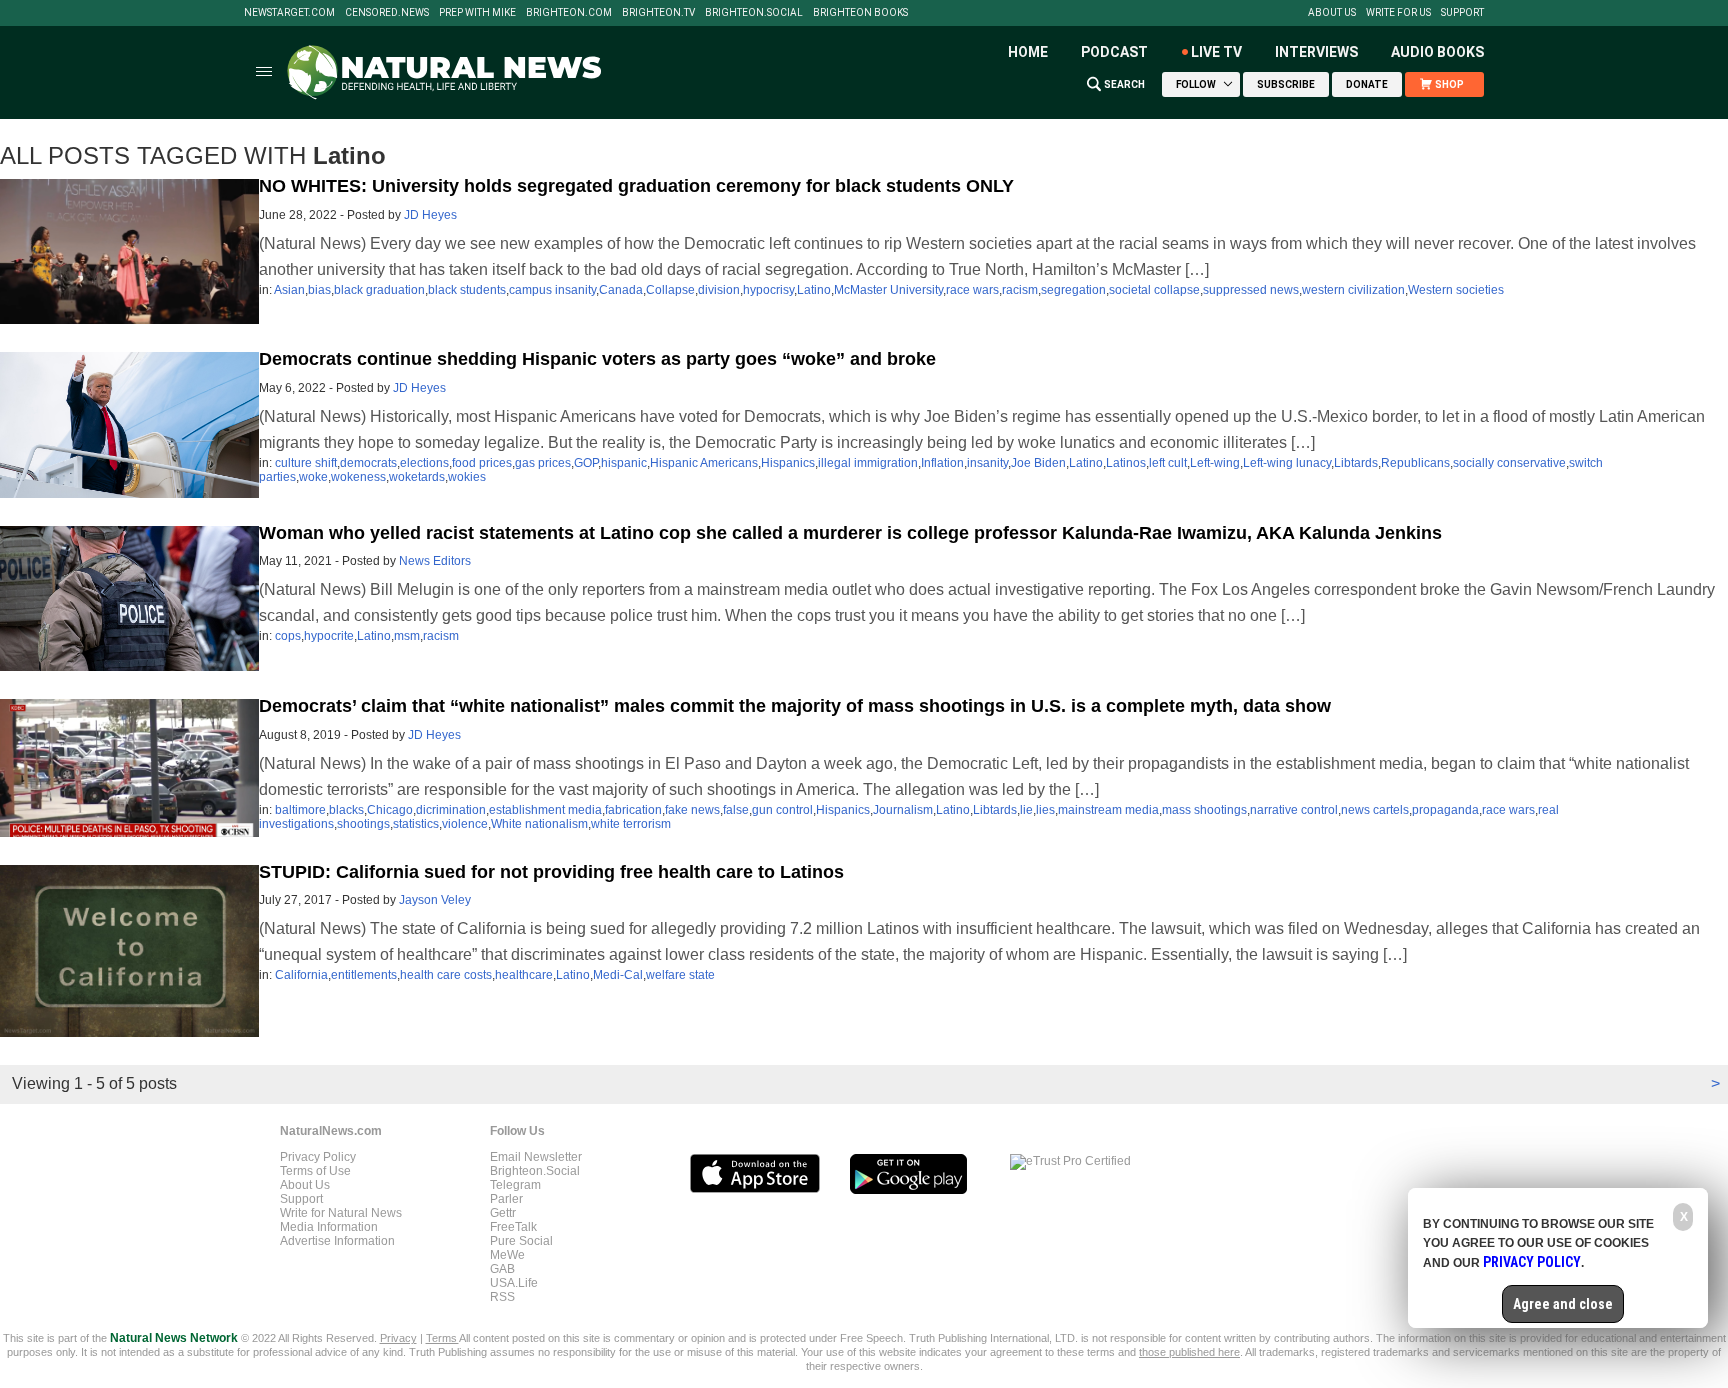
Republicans (1415, 463)
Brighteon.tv (658, 13)
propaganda (1445, 810)
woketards (417, 477)
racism (1020, 290)
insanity (987, 463)
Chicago (390, 810)
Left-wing (1215, 463)
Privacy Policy (318, 1157)
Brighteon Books (860, 13)
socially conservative (1509, 463)
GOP (586, 463)
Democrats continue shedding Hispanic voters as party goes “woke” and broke (597, 359)
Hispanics (788, 463)
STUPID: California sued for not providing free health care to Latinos (551, 872)
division (719, 290)
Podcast (1114, 52)
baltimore (300, 810)
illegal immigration (868, 463)
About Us (1332, 13)
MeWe (507, 1255)
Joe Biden (1038, 463)
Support (1462, 13)
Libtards (1356, 463)
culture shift (306, 463)
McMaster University (888, 290)
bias (319, 290)
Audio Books (1437, 52)
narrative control (1294, 810)
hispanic (624, 463)
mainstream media (1108, 810)
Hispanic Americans (704, 463)
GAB (502, 1269)
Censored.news (387, 13)
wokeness (358, 477)
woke (313, 477)
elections (424, 463)
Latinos (1126, 463)
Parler (506, 1199)
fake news (692, 810)
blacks (346, 810)
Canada (621, 290)
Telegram (515, 1185)
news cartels (1375, 810)
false (736, 810)
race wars (972, 290)
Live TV (1216, 52)
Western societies (1456, 290)
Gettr (503, 1213)
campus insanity (552, 290)
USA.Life (514, 1283)
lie (1026, 810)
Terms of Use (315, 1171)
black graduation (379, 290)
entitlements (364, 975)
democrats (368, 463)
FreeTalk (513, 1227)
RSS (502, 1297)
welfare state (680, 975)
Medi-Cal (618, 975)
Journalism (903, 810)
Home (1028, 52)
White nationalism (539, 824)
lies (1045, 810)
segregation (1073, 290)
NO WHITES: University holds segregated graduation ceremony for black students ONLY (636, 186)
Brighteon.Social (754, 13)
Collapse (670, 290)
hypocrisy (768, 290)
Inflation (942, 463)
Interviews (1316, 52)
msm (407, 636)
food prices (482, 463)
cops (288, 636)
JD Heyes (430, 215)
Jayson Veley (435, 900)
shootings (363, 824)
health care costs (446, 975)
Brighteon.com (569, 13)
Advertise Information (337, 1241)
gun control (782, 810)
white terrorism (631, 824)
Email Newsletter (536, 1157)
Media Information (329, 1227)
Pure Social (521, 1241)
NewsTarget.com (289, 13)
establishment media (545, 810)
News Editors (435, 561)
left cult (1168, 463)
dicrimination (451, 810)
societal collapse (1154, 290)
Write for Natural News (341, 1213)
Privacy (398, 1338)
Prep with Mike (477, 13)
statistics (416, 824)
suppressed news (1251, 290)
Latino (814, 290)
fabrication (633, 810)
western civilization (1353, 290)
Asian (289, 290)
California (301, 975)
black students (467, 290)
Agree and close (1563, 1304)
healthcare (524, 975)
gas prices (543, 463)
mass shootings (1204, 810)
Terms (442, 1338)
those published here (1189, 1352)
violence (465, 824)
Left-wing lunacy (1287, 463)
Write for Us (1398, 13)
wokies (467, 477)
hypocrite (329, 636)
